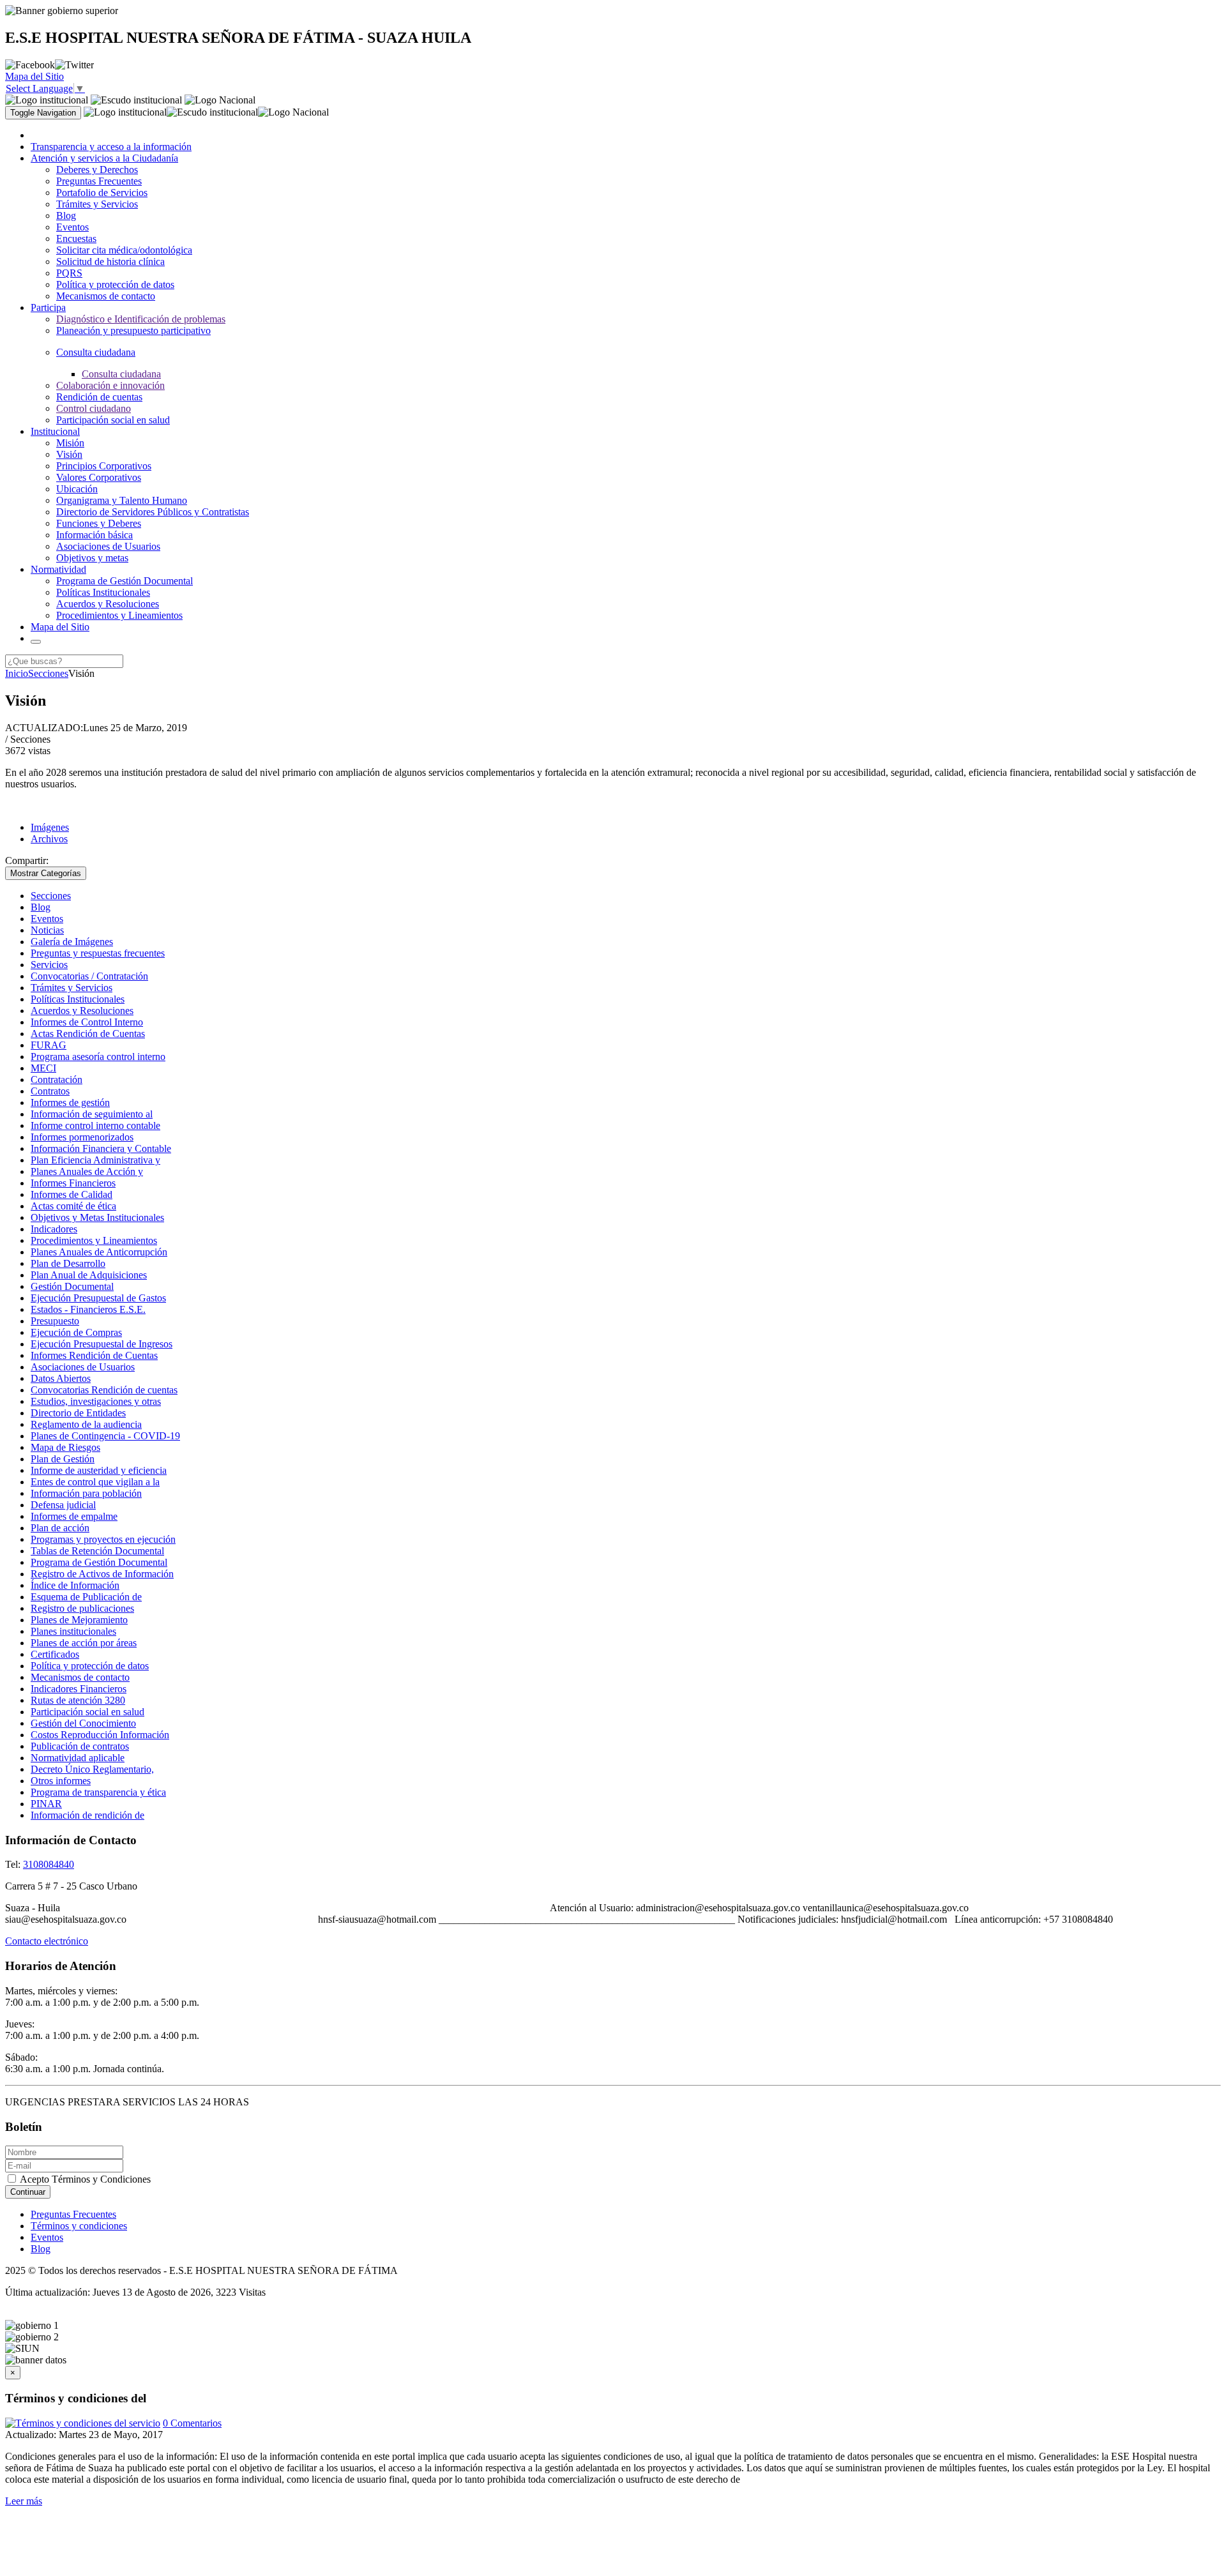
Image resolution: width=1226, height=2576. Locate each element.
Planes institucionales (73, 1631)
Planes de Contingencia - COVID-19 (105, 1436)
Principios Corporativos (104, 466)
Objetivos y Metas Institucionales (97, 1217)
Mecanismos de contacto (106, 296)
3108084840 (49, 1864)
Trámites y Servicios (97, 204)
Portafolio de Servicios (102, 193)
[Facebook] (30, 65)
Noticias (47, 930)
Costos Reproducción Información (100, 1735)
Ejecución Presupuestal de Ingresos (102, 1344)
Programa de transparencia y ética (98, 1792)
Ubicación (77, 489)
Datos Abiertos (61, 1378)
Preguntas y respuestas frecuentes (98, 953)
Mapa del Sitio (34, 76)
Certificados (55, 1654)
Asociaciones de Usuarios (108, 546)
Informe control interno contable (95, 1125)
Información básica (95, 535)
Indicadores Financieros (79, 1689)
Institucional (55, 431)
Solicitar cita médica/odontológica (124, 250)
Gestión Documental (72, 1286)
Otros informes (61, 1781)
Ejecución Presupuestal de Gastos (98, 1298)
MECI (43, 1068)
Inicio (17, 673)
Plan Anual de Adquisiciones (89, 1275)
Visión (69, 454)
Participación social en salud (113, 420)
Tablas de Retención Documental (97, 1551)
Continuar (28, 2192)
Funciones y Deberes (99, 523)
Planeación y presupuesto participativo (133, 330)
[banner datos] (36, 2360)
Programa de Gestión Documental (125, 581)
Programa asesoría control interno (98, 1057)
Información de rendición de (87, 1815)
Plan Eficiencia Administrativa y (95, 1160)
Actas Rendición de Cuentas (88, 1034)
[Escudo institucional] (136, 100)
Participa (48, 307)
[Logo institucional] (47, 100)
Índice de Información (75, 1585)
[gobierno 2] (32, 2337)
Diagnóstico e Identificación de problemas (141, 319)
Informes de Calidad (72, 1194)
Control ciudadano (94, 408)
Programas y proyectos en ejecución (103, 1539)
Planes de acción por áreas (84, 1643)
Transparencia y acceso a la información (111, 147)
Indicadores (54, 1229)
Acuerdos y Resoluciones (108, 604)
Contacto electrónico (47, 1941)
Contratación (57, 1080)
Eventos (72, 227)
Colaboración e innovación (110, 385)
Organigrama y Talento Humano (122, 500)
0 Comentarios (192, 2423)
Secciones (48, 673)
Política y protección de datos (115, 284)
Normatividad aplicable (78, 1758)
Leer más (24, 2501)
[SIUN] (22, 2349)
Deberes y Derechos (97, 170)
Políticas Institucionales (103, 592)
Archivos (49, 839)
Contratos (50, 1091)
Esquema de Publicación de (86, 1597)
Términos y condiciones (79, 2226)
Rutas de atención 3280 (78, 1700)
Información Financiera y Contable (101, 1148)
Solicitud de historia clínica (110, 261)
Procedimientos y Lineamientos (119, 615)
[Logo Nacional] (220, 100)
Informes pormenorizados (82, 1137)
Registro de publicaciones (82, 1608)
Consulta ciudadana (121, 374)
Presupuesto (55, 1321)
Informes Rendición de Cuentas (94, 1355)
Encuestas (76, 239)
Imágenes (50, 827)
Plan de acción (60, 1528)
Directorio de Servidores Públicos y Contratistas (153, 512)
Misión (70, 443)
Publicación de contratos (80, 1746)
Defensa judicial (63, 1505)
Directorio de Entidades (78, 1413)
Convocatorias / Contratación (89, 976)
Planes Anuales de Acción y (87, 1171)
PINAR (46, 1804)
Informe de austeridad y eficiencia (99, 1470)
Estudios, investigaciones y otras (96, 1401)
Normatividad (58, 569)
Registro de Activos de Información (102, 1574)
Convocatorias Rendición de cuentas (104, 1390)
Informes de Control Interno (87, 1022)
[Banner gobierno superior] (62, 11)
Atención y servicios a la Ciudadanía (104, 158)
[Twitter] (74, 65)
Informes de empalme (74, 1516)
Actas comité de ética (73, 1206)
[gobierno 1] (32, 2326)
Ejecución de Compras (76, 1332)
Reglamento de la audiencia (86, 1424)
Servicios (49, 965)
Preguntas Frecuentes (99, 181)
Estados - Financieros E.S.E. (88, 1309)
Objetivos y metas (92, 558)
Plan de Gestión (63, 1459)
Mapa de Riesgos (65, 1447)
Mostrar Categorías (46, 873)
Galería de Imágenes (72, 942)
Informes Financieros (73, 1183)
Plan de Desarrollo (68, 1263)
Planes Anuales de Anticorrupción (99, 1252)
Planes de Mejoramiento (79, 1620)
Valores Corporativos (99, 477)
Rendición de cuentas (99, 397)
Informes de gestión (70, 1102)
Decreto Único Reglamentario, (92, 1769)
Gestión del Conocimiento (83, 1723)
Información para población (86, 1493)
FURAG (49, 1045)
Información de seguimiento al (92, 1114)
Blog (66, 216)
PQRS (69, 273)
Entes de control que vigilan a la (95, 1482)
